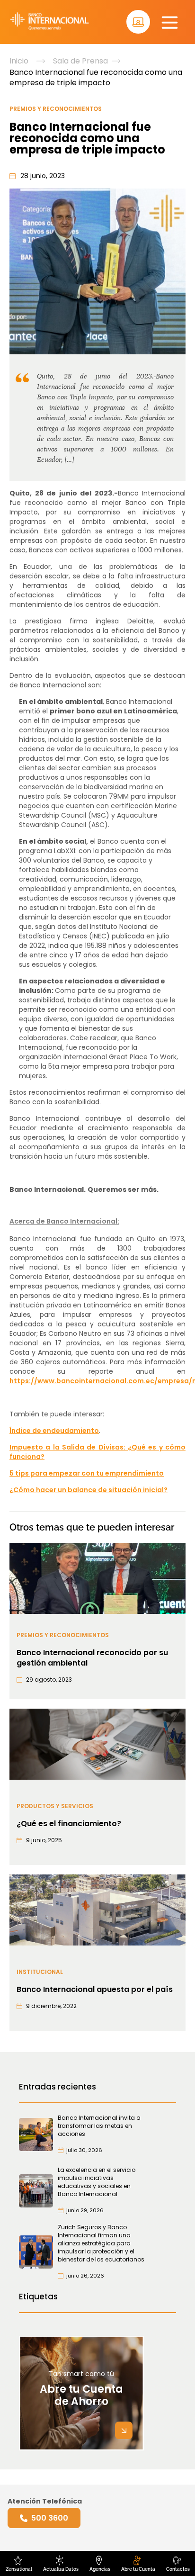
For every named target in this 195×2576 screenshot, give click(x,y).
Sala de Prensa (80, 61)
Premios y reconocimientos (56, 109)
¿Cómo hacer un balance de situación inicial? (89, 1490)
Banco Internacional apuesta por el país (95, 1990)
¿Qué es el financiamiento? (69, 1824)
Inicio (19, 61)
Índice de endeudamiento (54, 1431)
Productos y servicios (55, 1806)
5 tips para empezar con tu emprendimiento (87, 1473)
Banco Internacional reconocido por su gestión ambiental (92, 1658)
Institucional (40, 1972)
